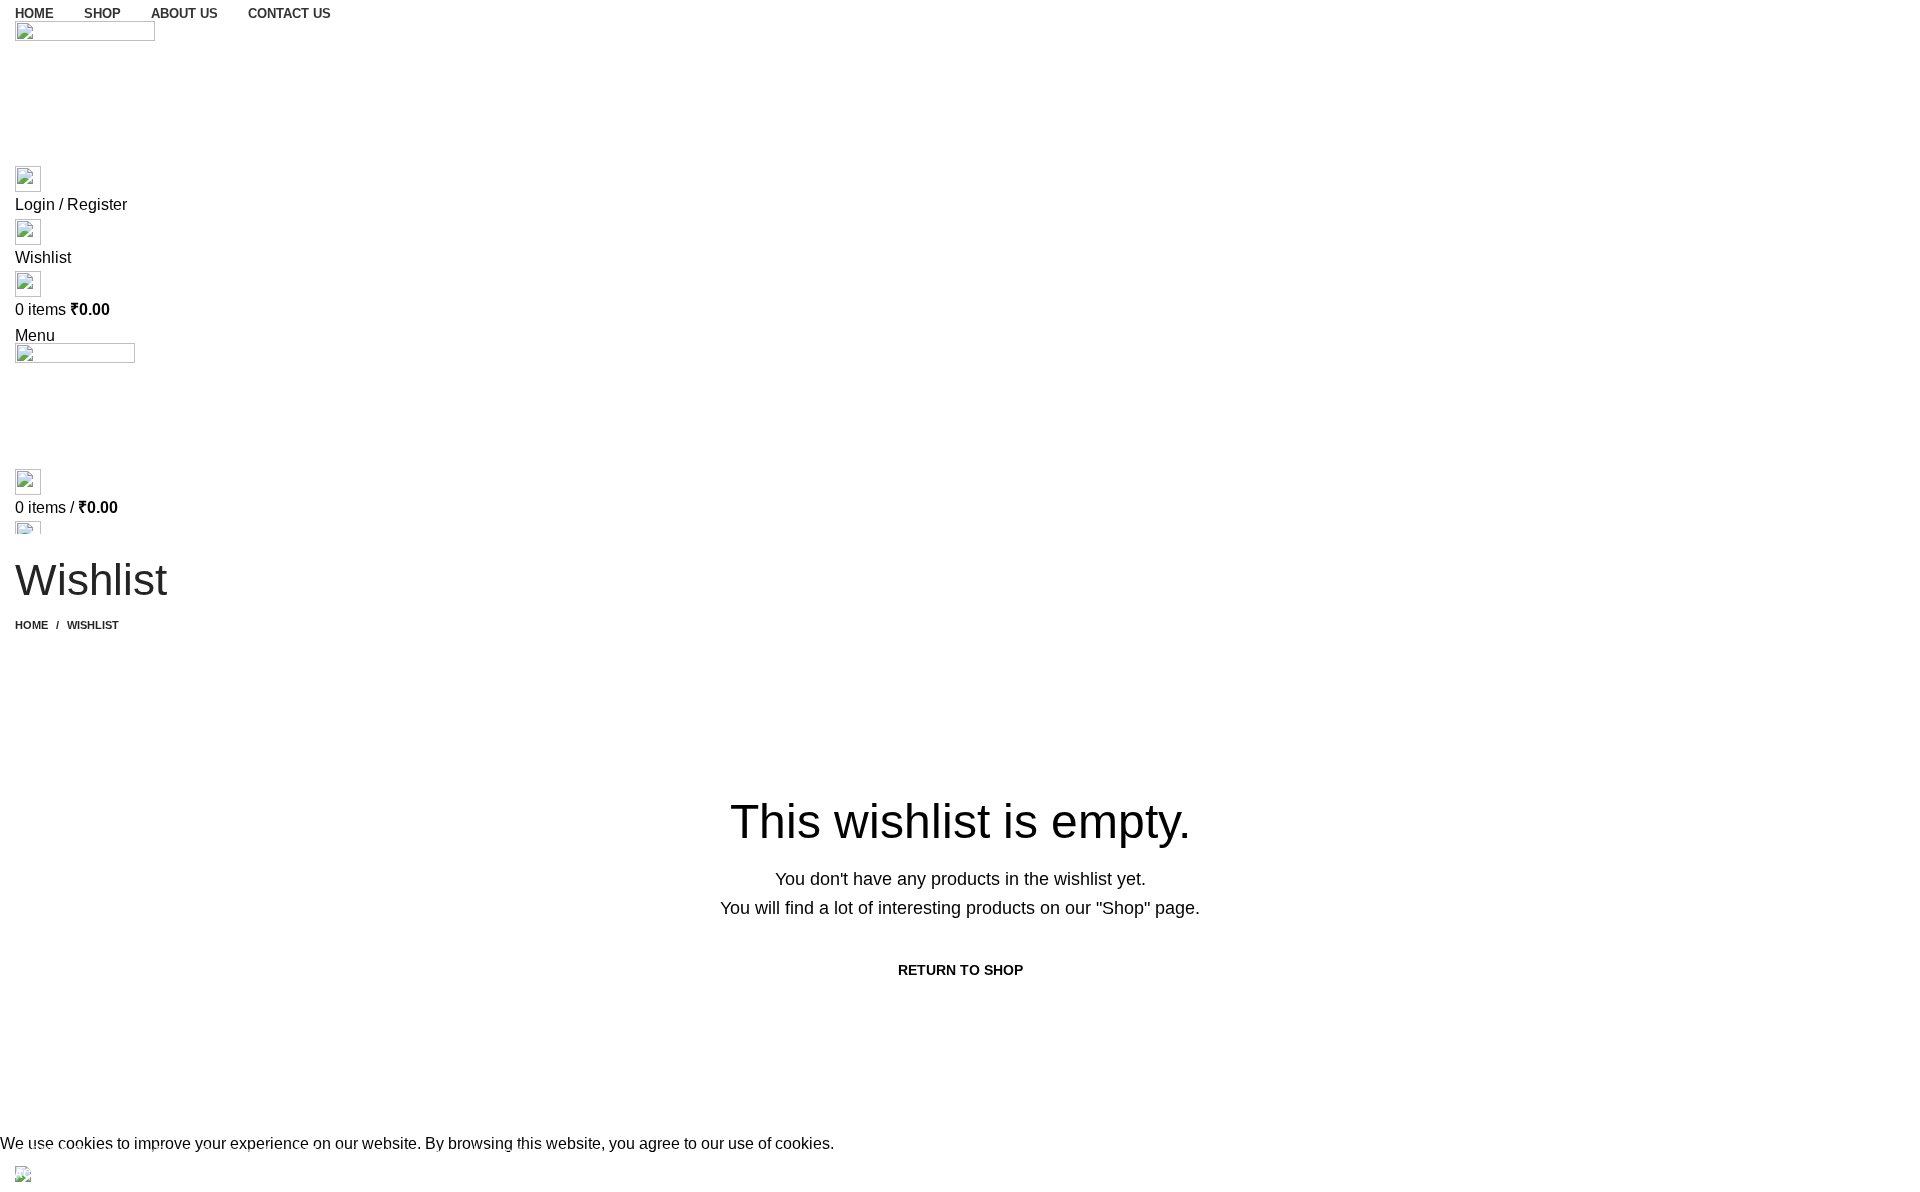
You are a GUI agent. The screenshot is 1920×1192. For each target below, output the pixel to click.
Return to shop (960, 970)
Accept (39, 1174)
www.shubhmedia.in (480, 1152)
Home (31, 625)
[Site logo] (85, 89)
